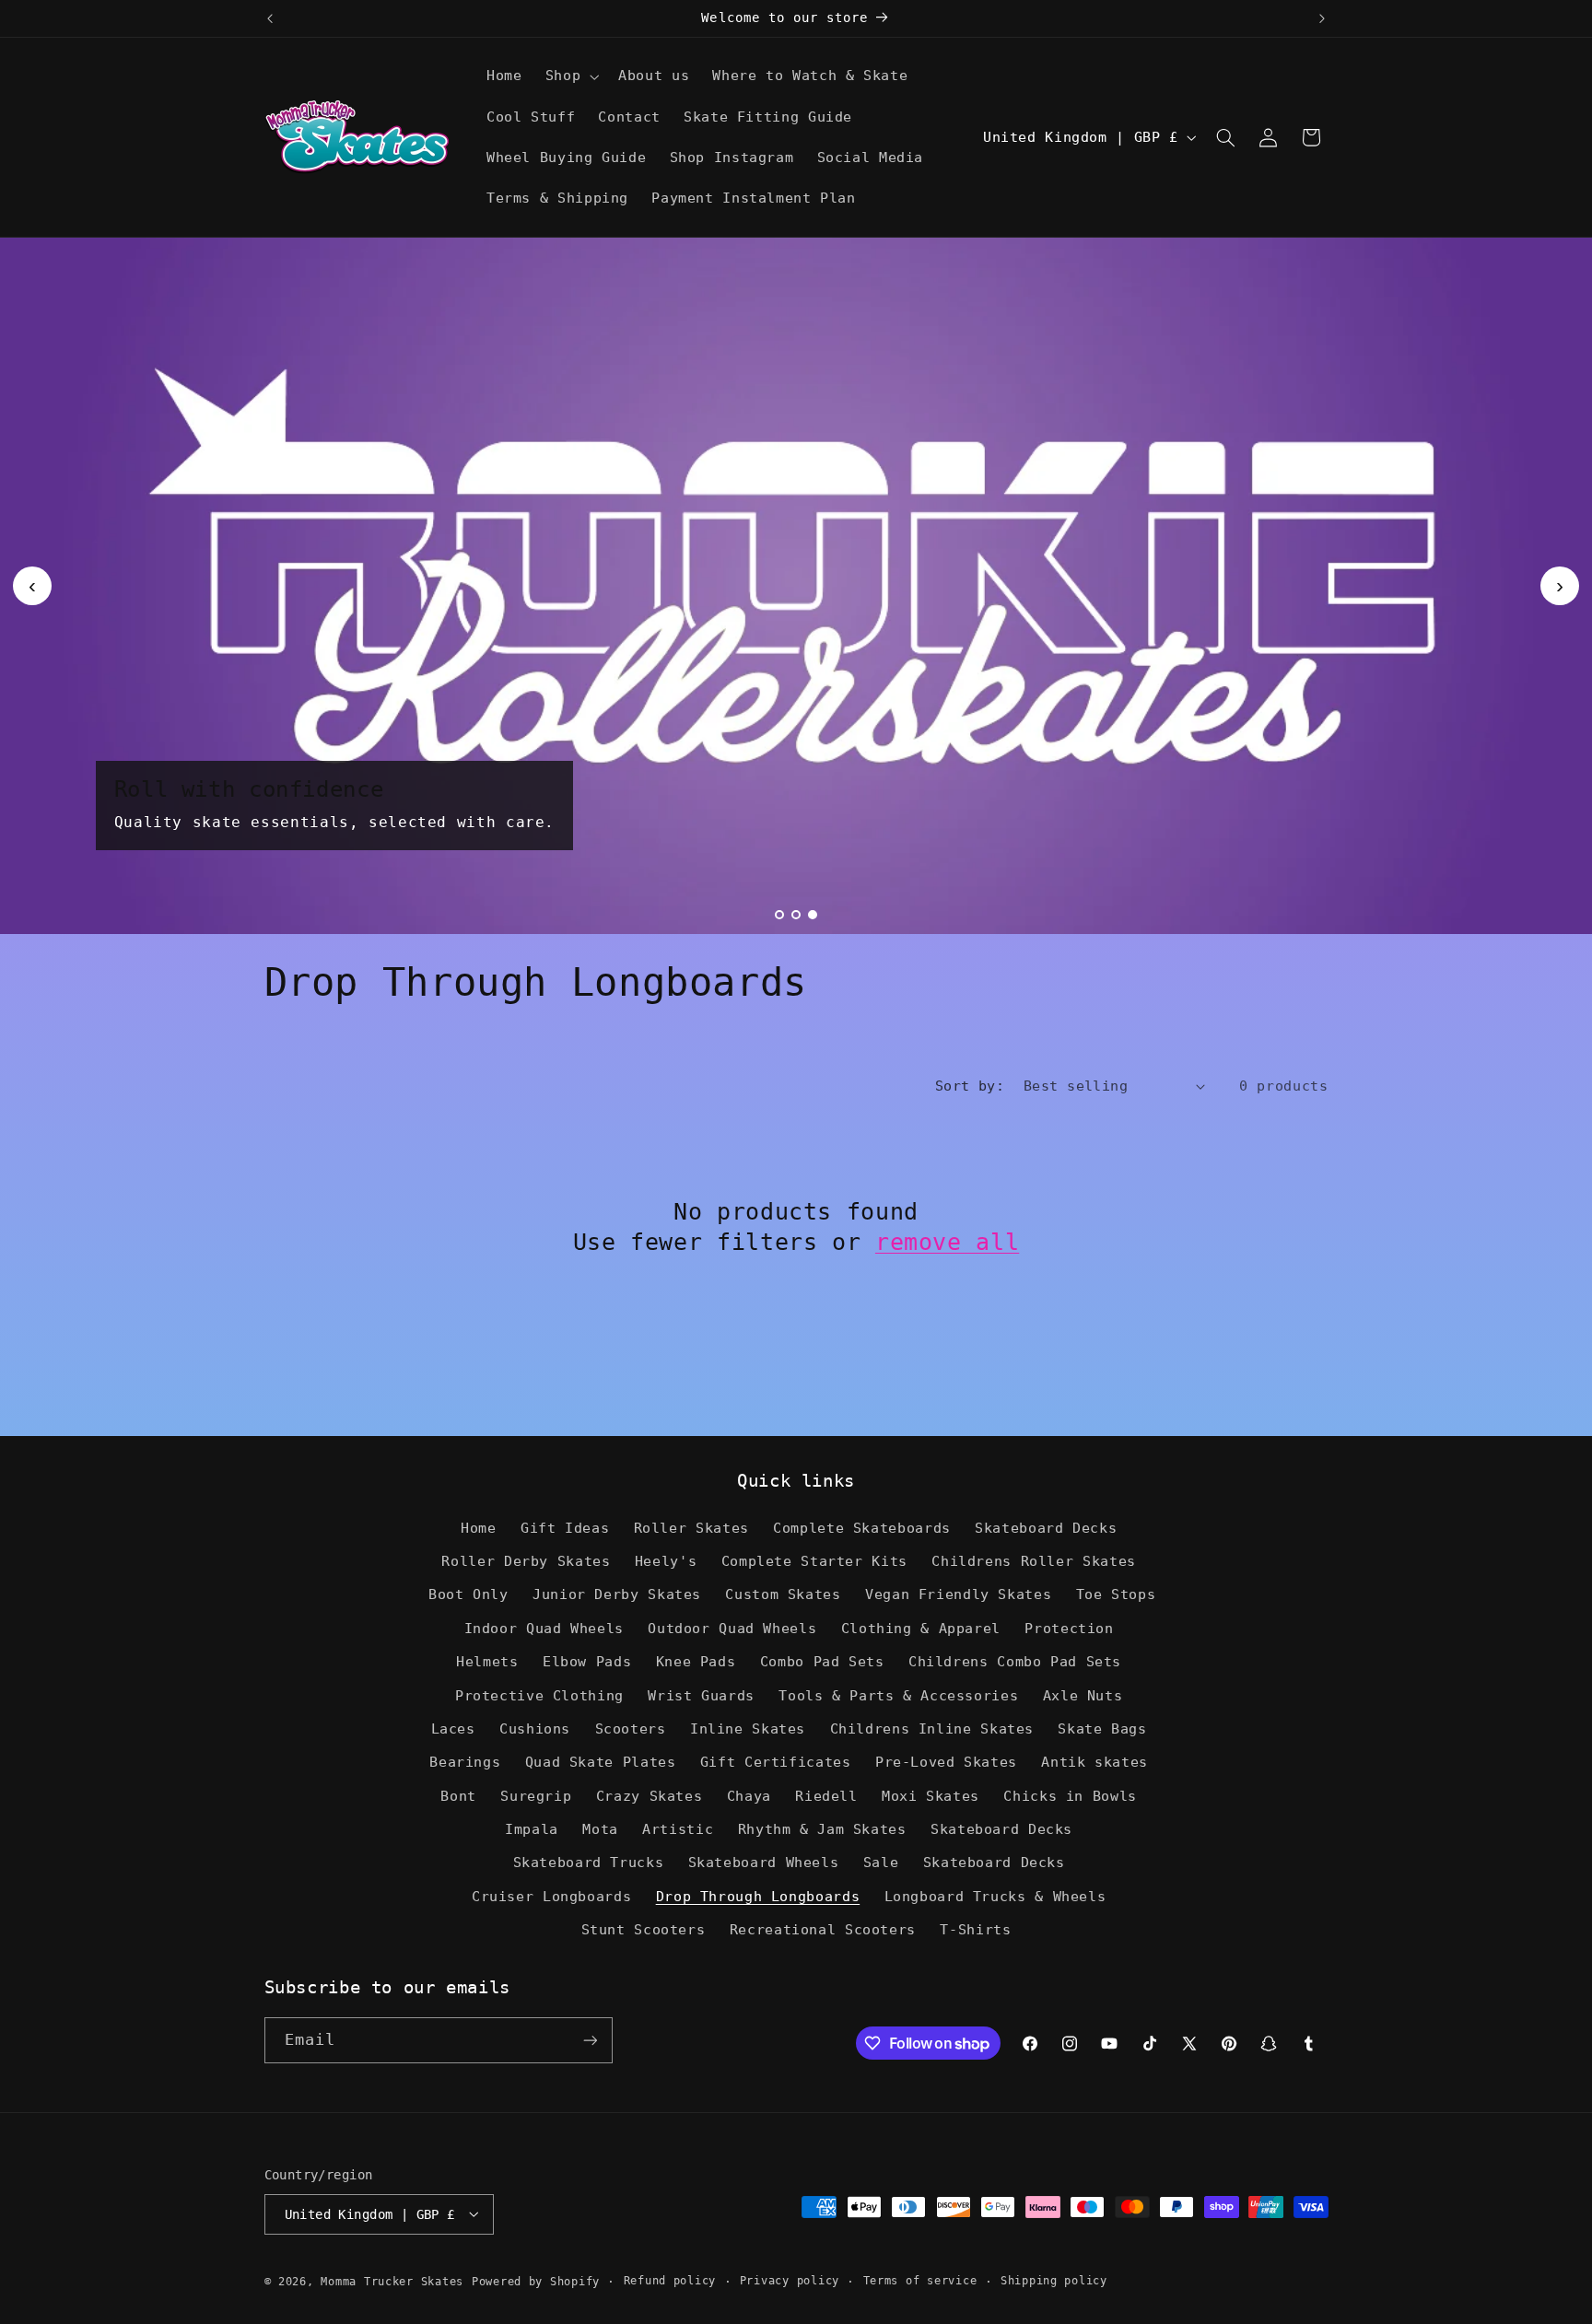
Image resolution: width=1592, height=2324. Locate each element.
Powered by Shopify (536, 2281)
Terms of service (920, 2281)
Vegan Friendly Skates (958, 1595)
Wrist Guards (701, 1695)
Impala (532, 1830)
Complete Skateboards (862, 1528)
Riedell (826, 1796)
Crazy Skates (650, 1796)
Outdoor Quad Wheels (732, 1628)
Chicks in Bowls (1070, 1796)
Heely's (666, 1561)
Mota (600, 1830)
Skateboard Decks (1046, 1528)
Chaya (749, 1796)
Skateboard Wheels (764, 1863)
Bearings (465, 1763)
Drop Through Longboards (758, 1896)
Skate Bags (1102, 1728)
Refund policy (670, 2281)
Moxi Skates (931, 1796)
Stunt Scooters (644, 1930)
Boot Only (468, 1595)
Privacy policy (790, 2281)
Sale (881, 1863)
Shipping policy (1054, 2281)
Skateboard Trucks (589, 1863)
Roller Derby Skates (526, 1561)
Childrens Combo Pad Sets (1015, 1662)
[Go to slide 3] (813, 915)
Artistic (678, 1830)
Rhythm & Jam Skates (822, 1830)
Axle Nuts (1083, 1695)
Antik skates (1094, 1763)
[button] (570, 76)
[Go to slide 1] (779, 915)
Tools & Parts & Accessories (898, 1695)
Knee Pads (696, 1662)
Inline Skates (748, 1728)
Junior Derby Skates (617, 1595)
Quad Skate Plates (601, 1763)
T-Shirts (975, 1930)
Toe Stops (1116, 1595)
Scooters (631, 1728)
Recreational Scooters (823, 1930)
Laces (453, 1728)
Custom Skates (783, 1595)
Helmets (487, 1662)
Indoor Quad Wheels (544, 1628)
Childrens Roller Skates (1034, 1561)
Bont (458, 1796)
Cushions (535, 1728)
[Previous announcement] (270, 18)
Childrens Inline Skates (932, 1728)
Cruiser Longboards (551, 1896)
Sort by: (970, 1086)
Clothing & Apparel (921, 1628)
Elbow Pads (587, 1662)
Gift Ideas (565, 1528)
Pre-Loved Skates (946, 1763)
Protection (1069, 1628)
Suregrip (536, 1796)
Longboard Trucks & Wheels (995, 1896)
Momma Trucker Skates (392, 2281)
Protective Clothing (539, 1695)
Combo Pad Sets (822, 1662)
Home (479, 1528)
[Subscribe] (590, 2041)
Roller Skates (691, 1528)
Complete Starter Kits (814, 1561)
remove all (947, 1242)
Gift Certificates (776, 1763)
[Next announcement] (1322, 18)
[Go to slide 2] (796, 915)
